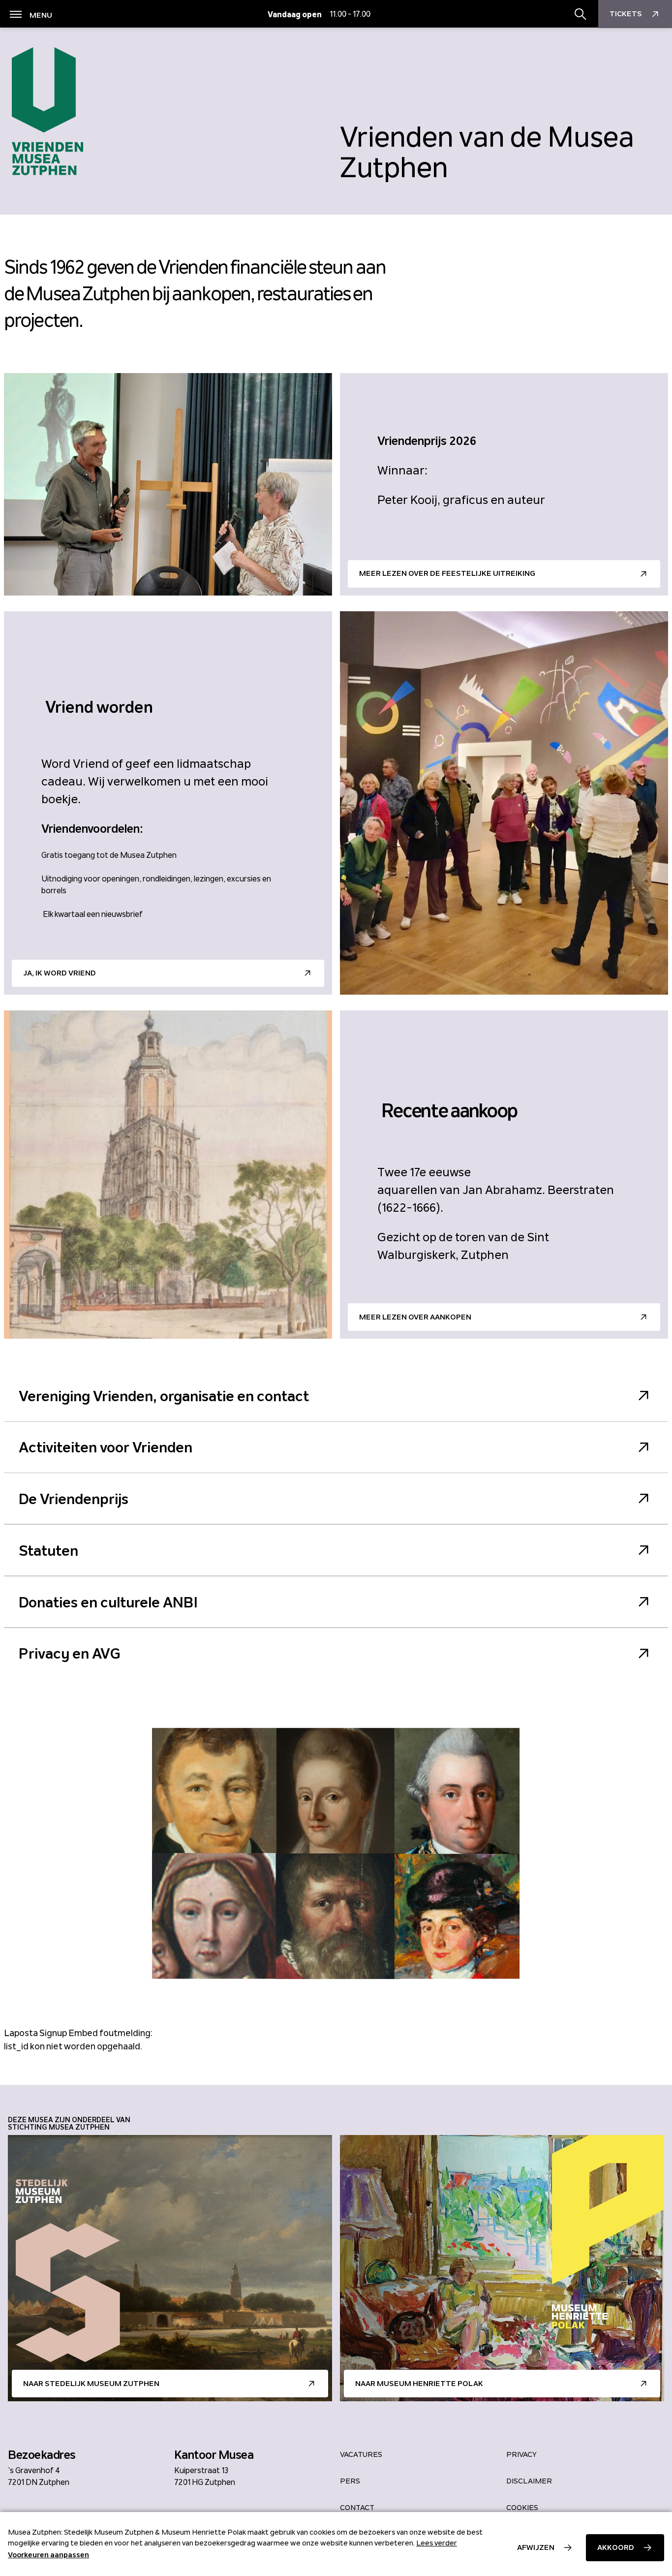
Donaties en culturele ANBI (108, 1602)
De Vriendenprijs (74, 1499)
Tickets (626, 14)
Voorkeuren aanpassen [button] (48, 2555)
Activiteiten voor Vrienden (106, 1447)
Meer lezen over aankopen (415, 1317)
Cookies (522, 2508)
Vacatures (361, 2454)
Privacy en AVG (70, 1653)
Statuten (48, 1550)
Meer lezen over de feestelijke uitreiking (447, 573)
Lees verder (437, 2543)
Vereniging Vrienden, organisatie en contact (164, 1396)
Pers (350, 2481)
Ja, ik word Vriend (60, 973)
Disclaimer (529, 2481)
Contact (357, 2508)
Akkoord (616, 2547)
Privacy (521, 2454)
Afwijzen (536, 2547)
